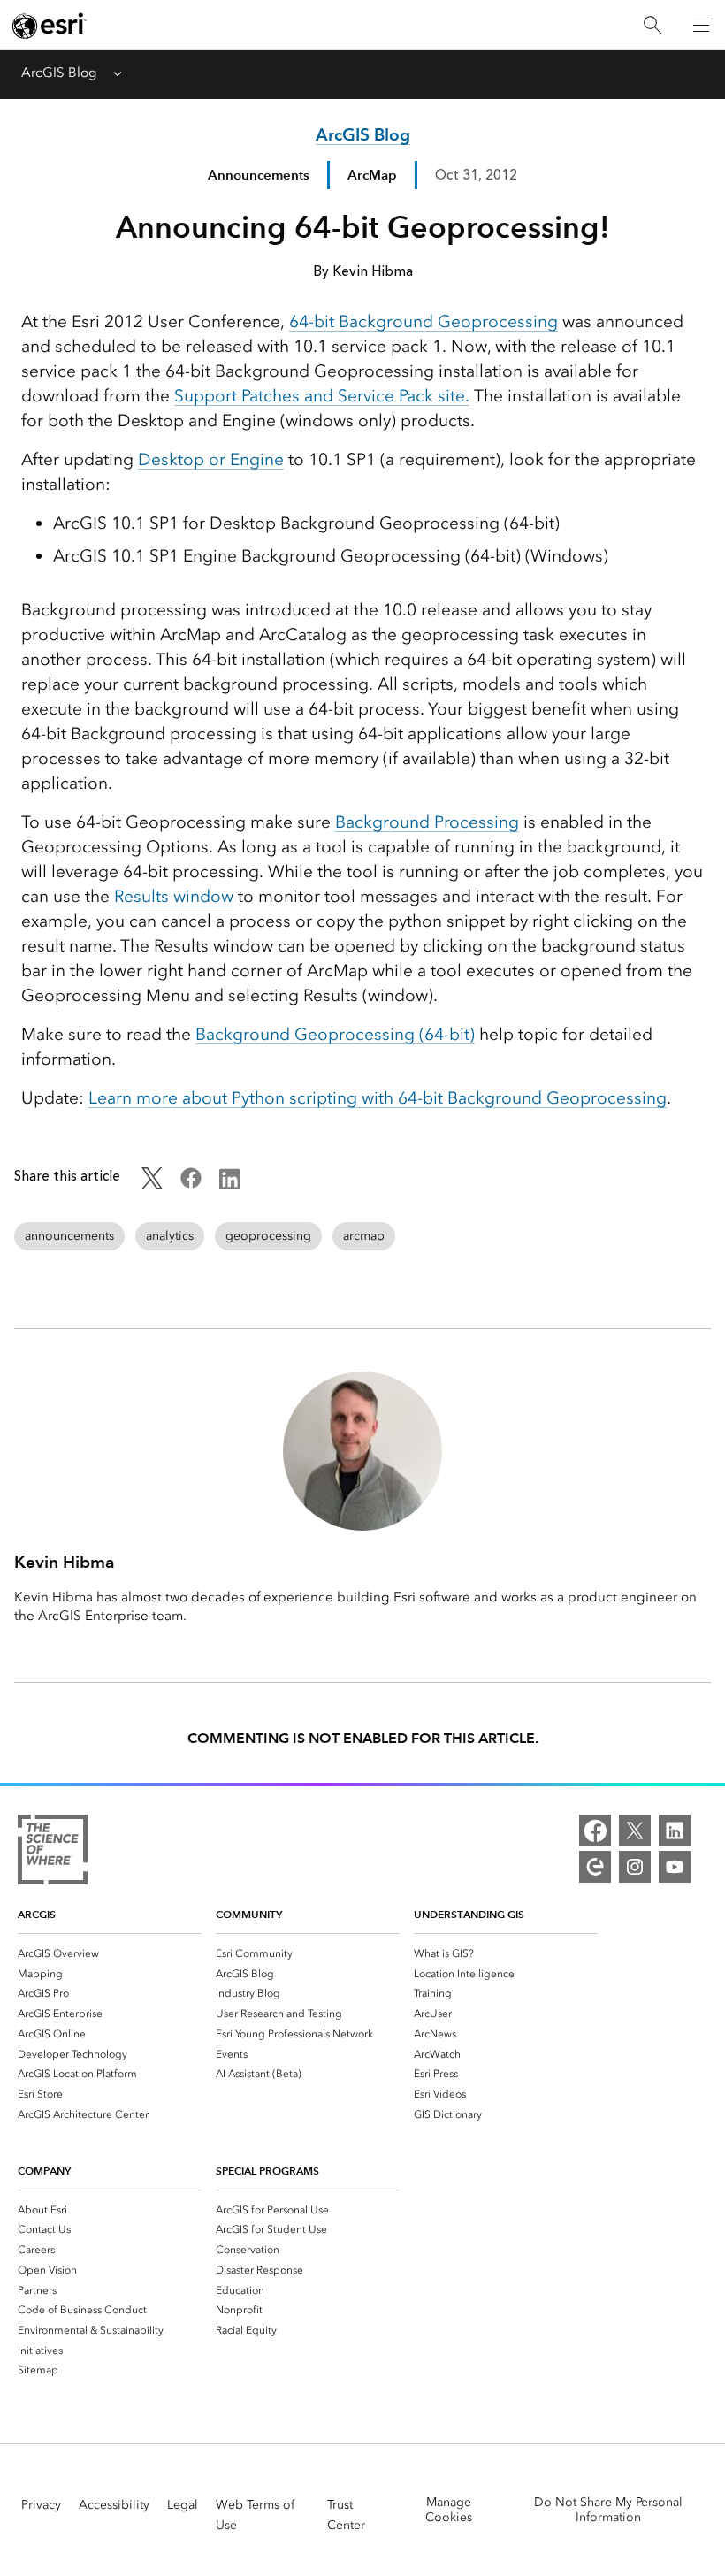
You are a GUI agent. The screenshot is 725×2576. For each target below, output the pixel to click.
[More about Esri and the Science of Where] (53, 1853)
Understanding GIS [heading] (469, 1914)
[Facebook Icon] (191, 1184)
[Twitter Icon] (152, 1184)
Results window (174, 896)
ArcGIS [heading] (37, 1914)
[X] (635, 1831)
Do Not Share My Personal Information (608, 2510)
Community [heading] (249, 1914)
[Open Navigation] (701, 25)
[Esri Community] (595, 1867)
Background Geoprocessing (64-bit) (335, 1034)
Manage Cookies (449, 2510)
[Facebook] (595, 1831)
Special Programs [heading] (267, 2171)
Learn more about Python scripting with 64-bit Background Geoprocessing (378, 1098)
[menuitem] (110, 1953)
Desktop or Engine (211, 459)
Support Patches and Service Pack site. (322, 396)
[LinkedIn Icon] (230, 1184)
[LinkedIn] (675, 1831)
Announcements (259, 175)
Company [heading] (44, 2171)
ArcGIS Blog (59, 73)
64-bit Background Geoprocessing (424, 321)
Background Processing (427, 822)
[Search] (652, 25)
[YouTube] (675, 1867)
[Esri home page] (50, 26)
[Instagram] (635, 1867)
